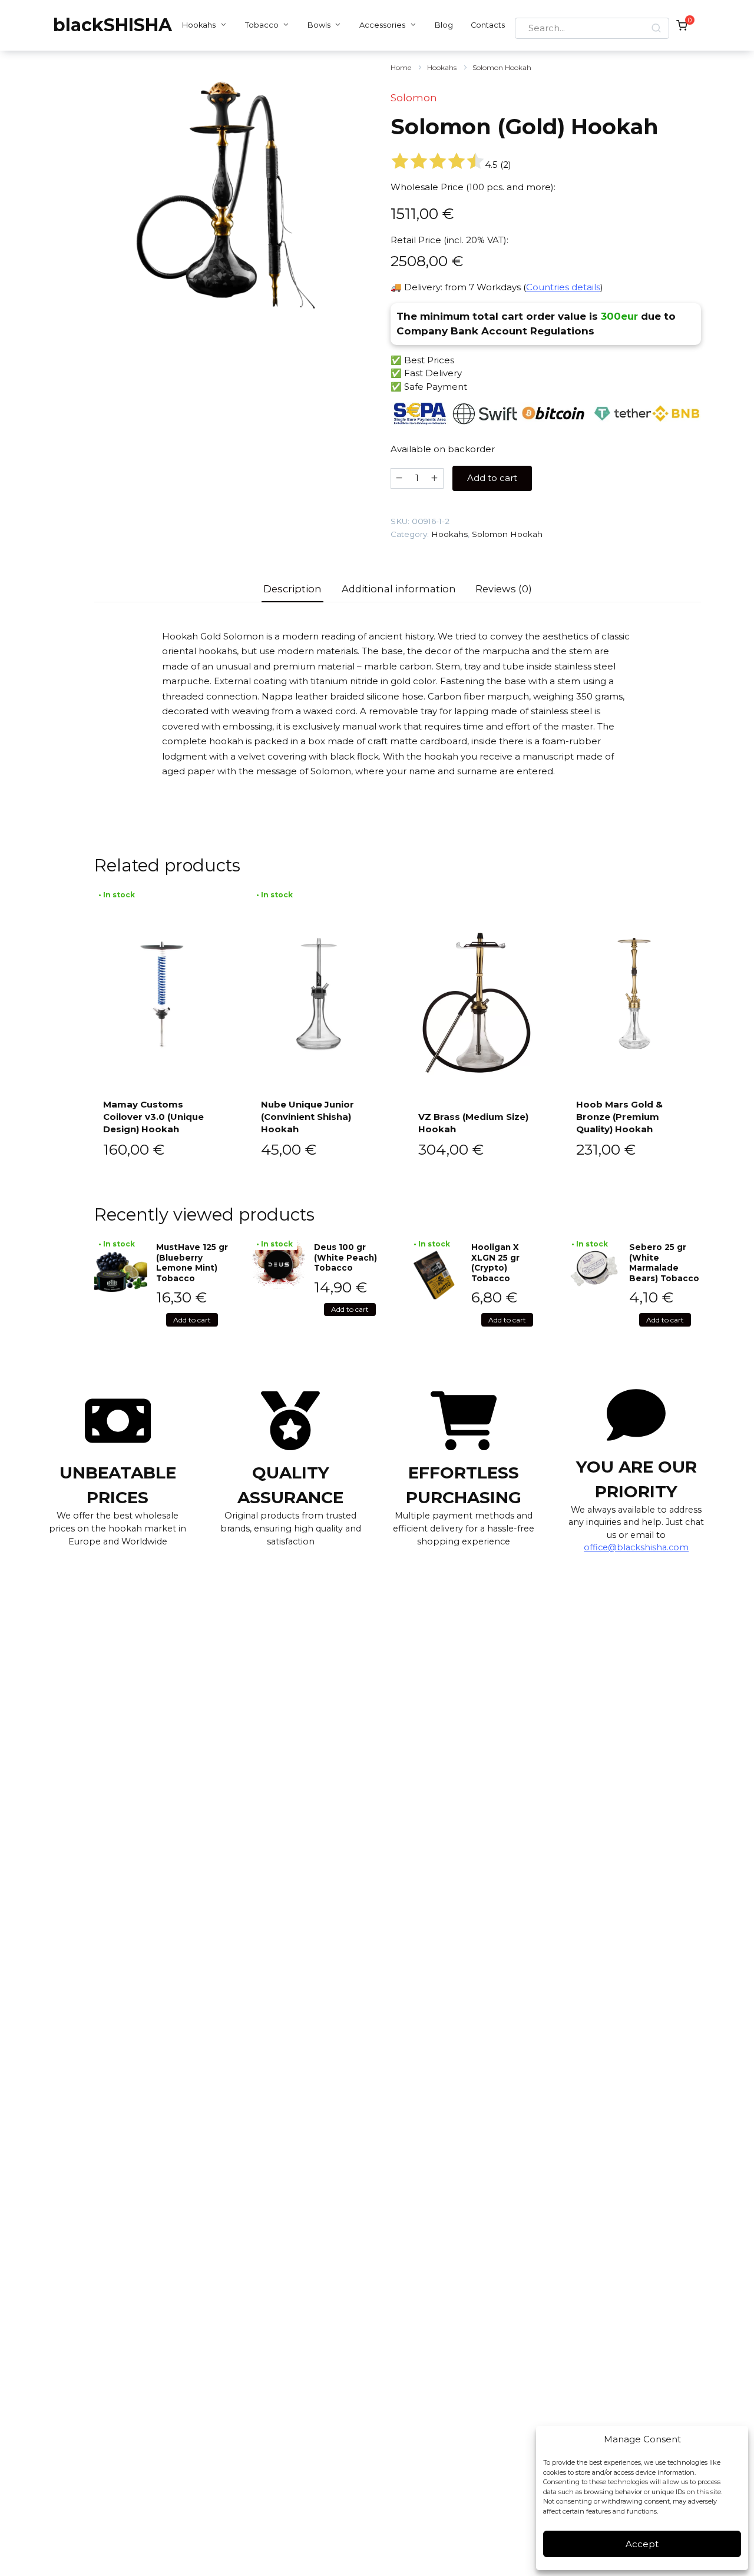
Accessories (382, 25)
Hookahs (199, 25)
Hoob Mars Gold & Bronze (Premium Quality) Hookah (619, 1117)
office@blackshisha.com (636, 1547)
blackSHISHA (113, 25)
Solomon (414, 98)
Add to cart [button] (192, 1320)
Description (292, 589)
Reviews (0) (504, 589)
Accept (642, 2544)
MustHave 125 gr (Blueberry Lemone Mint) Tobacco (192, 1263)
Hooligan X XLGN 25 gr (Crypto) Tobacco (495, 1263)
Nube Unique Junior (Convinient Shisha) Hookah (307, 1117)
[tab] (293, 589)
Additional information (399, 589)
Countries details (563, 287)
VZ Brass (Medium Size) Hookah (473, 1123)
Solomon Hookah (502, 67)
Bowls (319, 25)
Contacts (488, 25)
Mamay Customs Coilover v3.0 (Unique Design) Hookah (153, 1117)
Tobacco (262, 25)
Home (401, 67)
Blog (444, 25)
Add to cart (492, 478)
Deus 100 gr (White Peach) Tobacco (345, 1257)
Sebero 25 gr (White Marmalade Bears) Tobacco (664, 1263)
